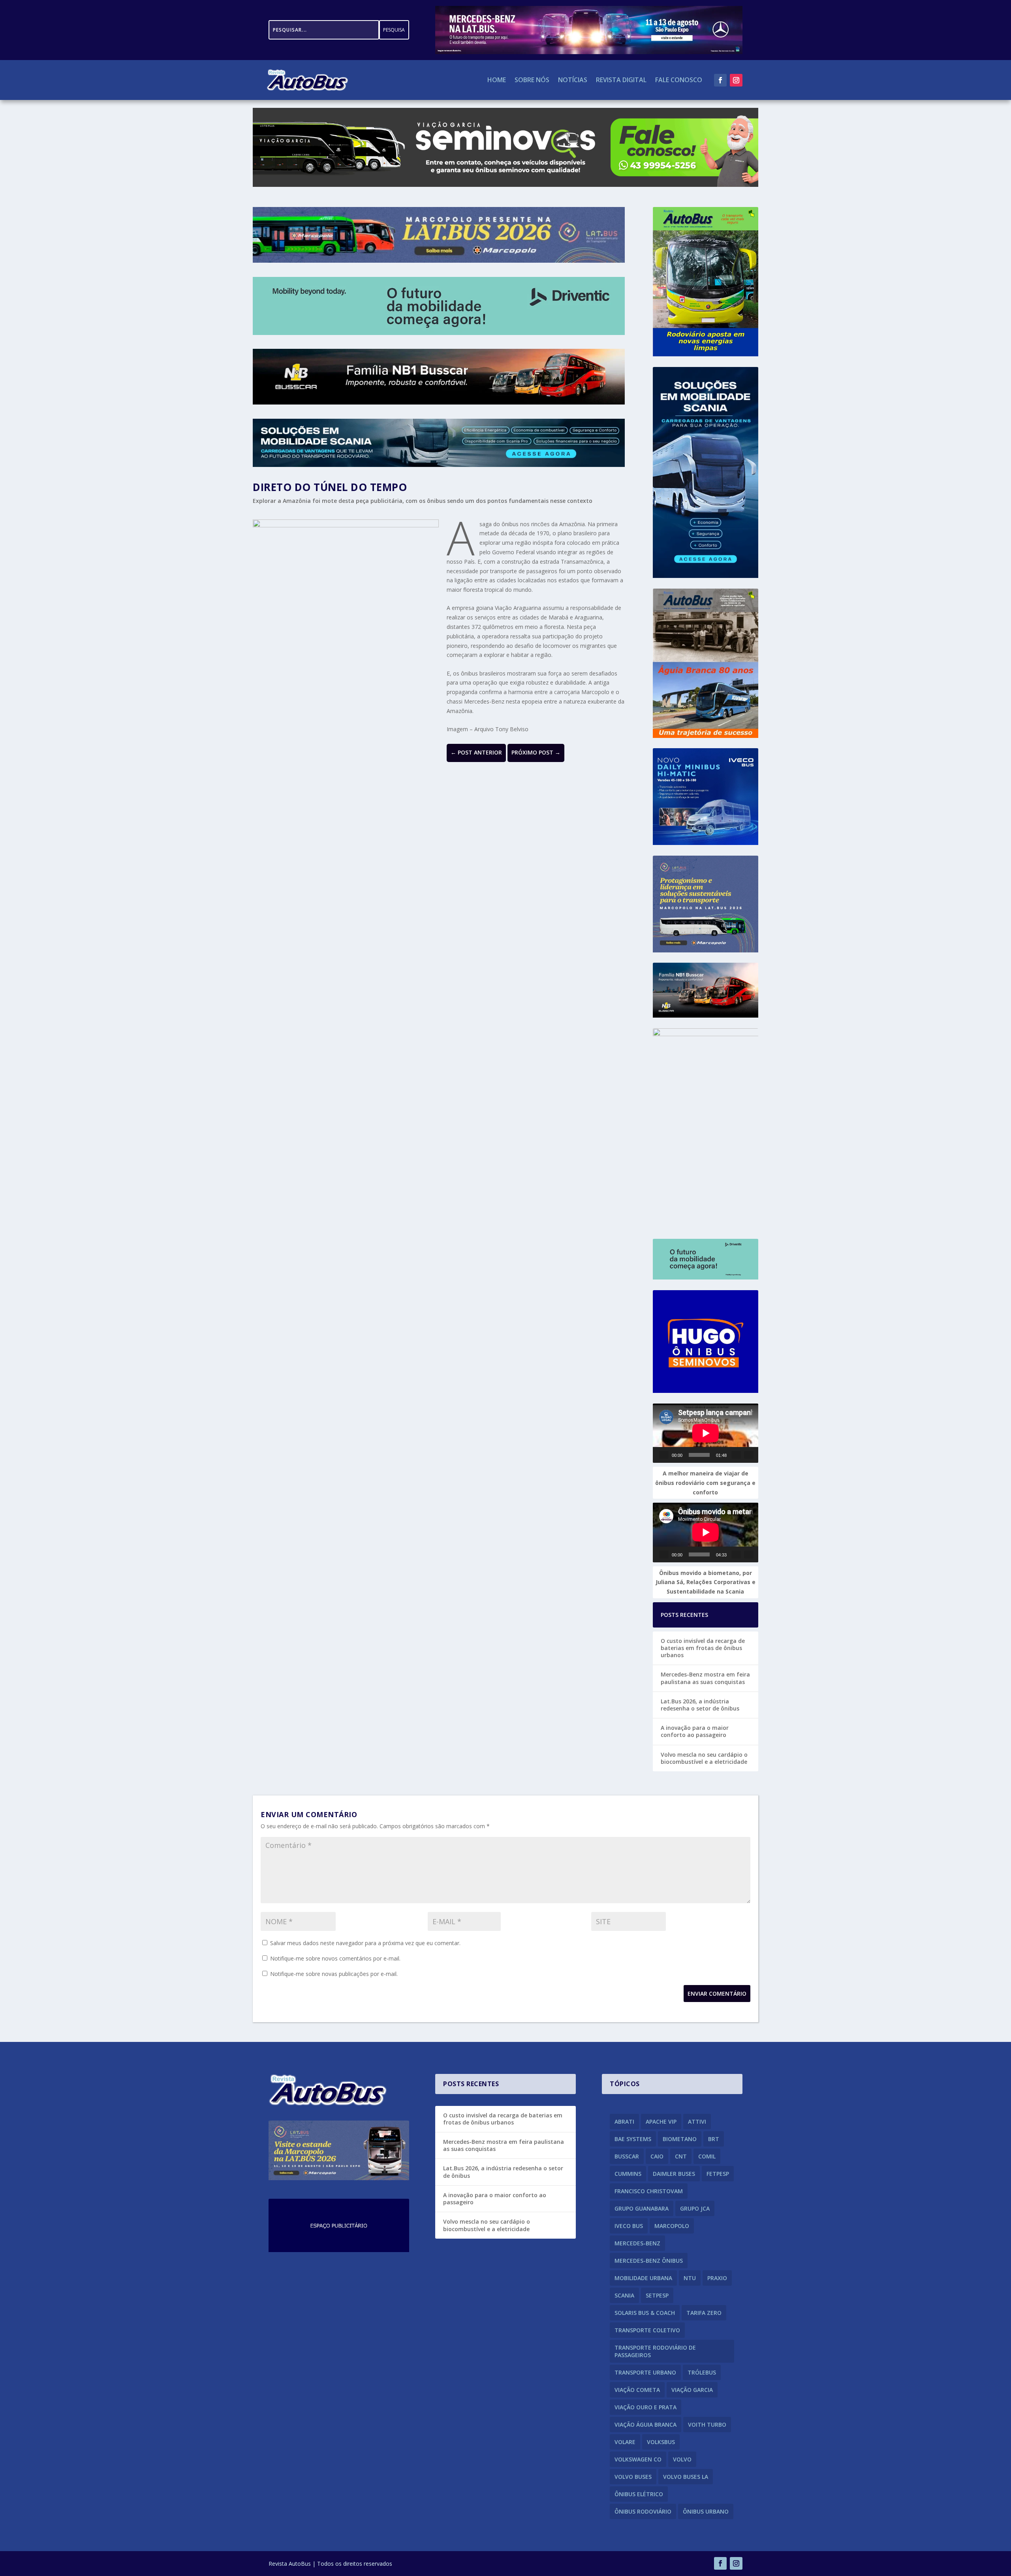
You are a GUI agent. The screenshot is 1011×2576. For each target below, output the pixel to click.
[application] (706, 1433)
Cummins (628, 2174)
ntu (690, 2278)
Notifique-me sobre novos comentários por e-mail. (335, 1958)
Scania (624, 2295)
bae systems (633, 2139)
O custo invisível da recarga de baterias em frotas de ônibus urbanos (703, 1648)
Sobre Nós (532, 81)
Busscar (627, 2156)
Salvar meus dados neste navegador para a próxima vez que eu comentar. (365, 1943)
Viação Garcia (692, 2390)
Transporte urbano (645, 2372)
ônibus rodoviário (643, 2511)
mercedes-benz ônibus (649, 2261)
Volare (625, 2442)
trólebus (702, 2372)
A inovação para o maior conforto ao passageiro (695, 1731)
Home (497, 81)
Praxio (717, 2278)
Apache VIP (661, 2122)
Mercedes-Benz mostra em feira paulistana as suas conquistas (705, 1678)
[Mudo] (736, 1455)
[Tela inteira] (749, 1455)
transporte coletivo (647, 2330)
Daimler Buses (674, 2174)
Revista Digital (621, 81)
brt (714, 2139)
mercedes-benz (637, 2243)
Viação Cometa (637, 2390)
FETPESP (718, 2174)
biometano (680, 2139)
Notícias (573, 81)
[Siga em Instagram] (736, 80)
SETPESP (657, 2295)
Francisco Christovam (649, 2191)
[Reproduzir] (664, 1455)
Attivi (697, 2122)
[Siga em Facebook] (720, 80)
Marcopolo (672, 2226)
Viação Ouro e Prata (645, 2407)
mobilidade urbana (643, 2278)
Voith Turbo (707, 2425)
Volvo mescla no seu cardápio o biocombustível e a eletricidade (704, 1758)
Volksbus (661, 2442)
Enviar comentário (717, 1994)
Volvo (682, 2459)
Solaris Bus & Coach (645, 2313)
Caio (657, 2156)
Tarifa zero (704, 2313)
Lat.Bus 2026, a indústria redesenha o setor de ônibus (700, 1705)
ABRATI (624, 2122)
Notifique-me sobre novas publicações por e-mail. (334, 1974)
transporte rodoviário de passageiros (655, 2351)
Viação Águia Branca (645, 2425)
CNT (681, 2156)
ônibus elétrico (639, 2494)
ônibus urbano (706, 2511)
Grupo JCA (695, 2208)
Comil (707, 2156)
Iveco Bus (629, 2226)
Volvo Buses (633, 2477)
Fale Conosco (679, 81)
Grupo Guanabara (642, 2208)
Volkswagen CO (638, 2459)
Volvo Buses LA (686, 2477)
